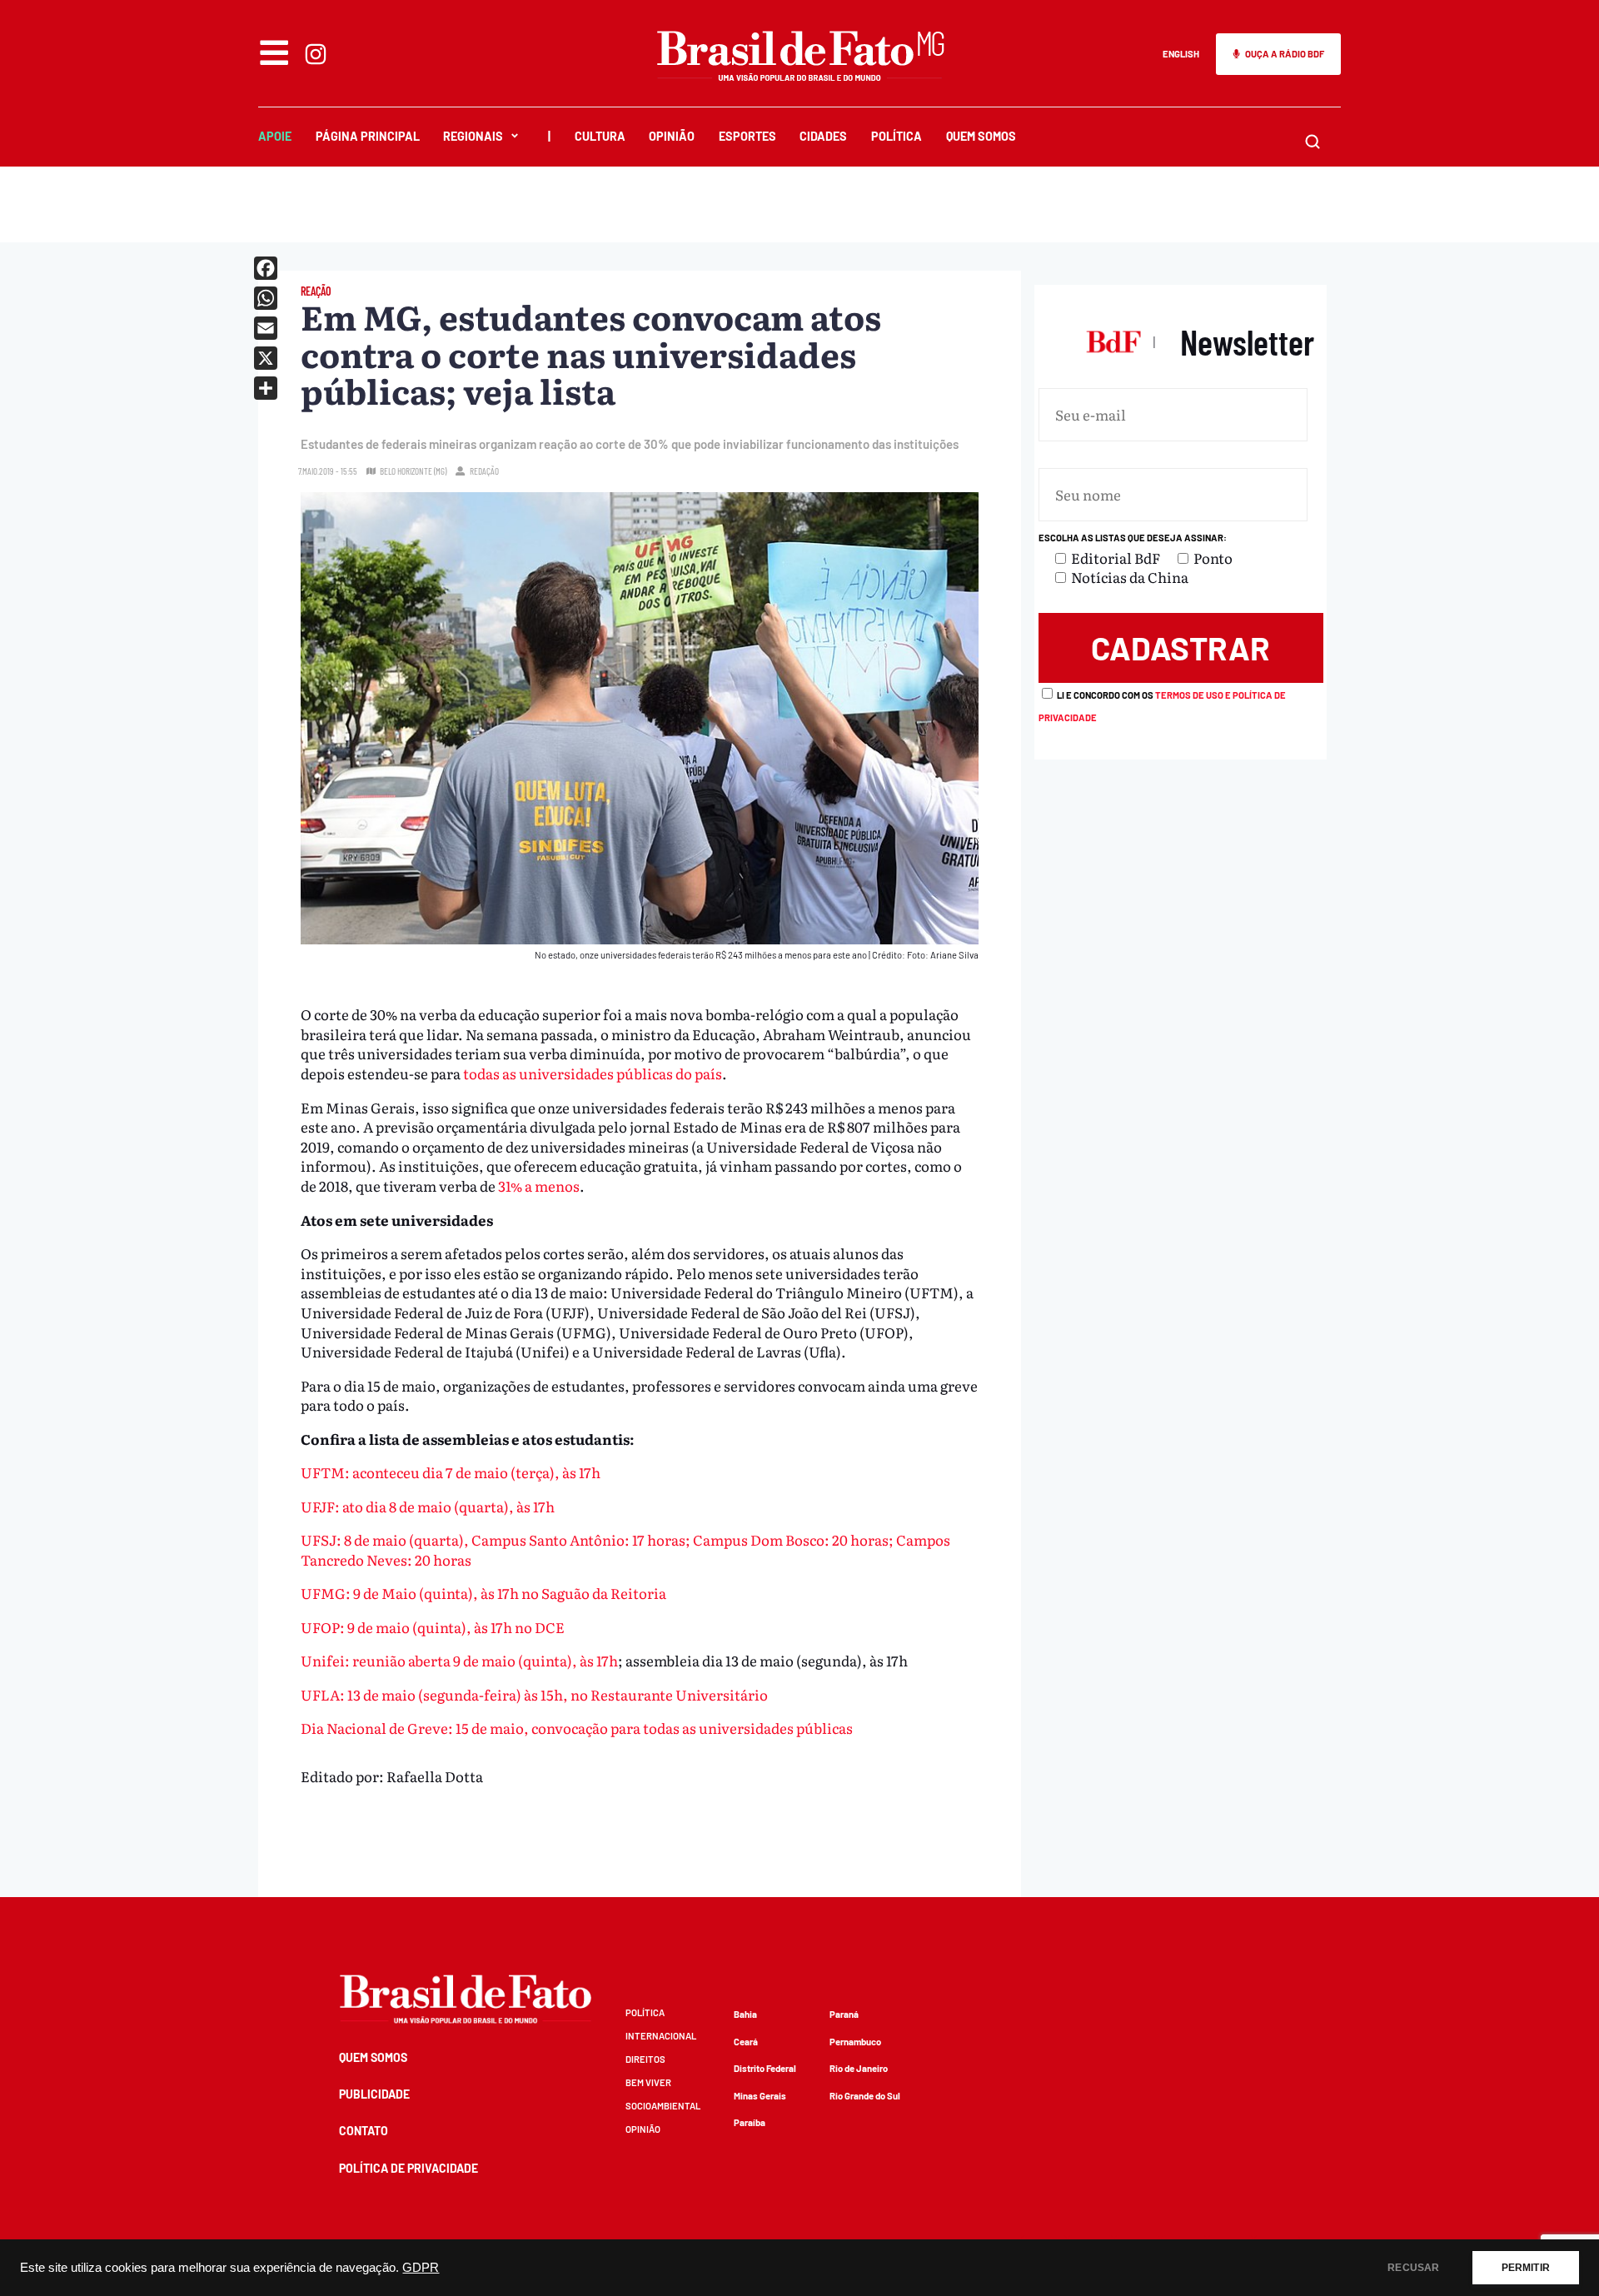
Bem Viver (648, 2082)
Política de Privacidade (408, 2168)
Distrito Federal (765, 2068)
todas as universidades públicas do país (593, 1073)
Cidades (823, 136)
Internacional (661, 2036)
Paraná (844, 2014)
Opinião (672, 136)
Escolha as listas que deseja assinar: (1133, 538)
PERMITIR (1526, 2268)
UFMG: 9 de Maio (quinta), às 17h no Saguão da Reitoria (483, 1593)
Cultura (600, 136)
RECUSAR (1413, 2268)
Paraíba (750, 2122)
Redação (484, 471)
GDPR (421, 2268)
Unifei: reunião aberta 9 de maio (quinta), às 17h (459, 1660)
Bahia (745, 2014)
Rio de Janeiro (859, 2068)
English (1181, 54)
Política (897, 136)
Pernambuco (855, 2042)
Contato (364, 2131)
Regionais (473, 136)
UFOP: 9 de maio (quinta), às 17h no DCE (433, 1627)
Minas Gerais (760, 2096)
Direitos (645, 2059)
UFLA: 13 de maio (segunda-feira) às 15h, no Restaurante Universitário (534, 1694)
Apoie (275, 136)
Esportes (747, 136)
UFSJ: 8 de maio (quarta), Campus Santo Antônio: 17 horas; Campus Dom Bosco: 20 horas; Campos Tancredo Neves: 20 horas (625, 1549)
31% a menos (539, 1185)
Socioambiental (663, 2106)
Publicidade (374, 2094)
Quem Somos (981, 136)
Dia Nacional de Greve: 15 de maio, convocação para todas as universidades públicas (577, 1728)
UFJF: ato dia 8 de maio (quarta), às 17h (428, 1506)
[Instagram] (316, 54)
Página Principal (368, 136)
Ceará (746, 2042)
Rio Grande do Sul (865, 2096)
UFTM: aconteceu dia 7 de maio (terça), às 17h (451, 1472)
